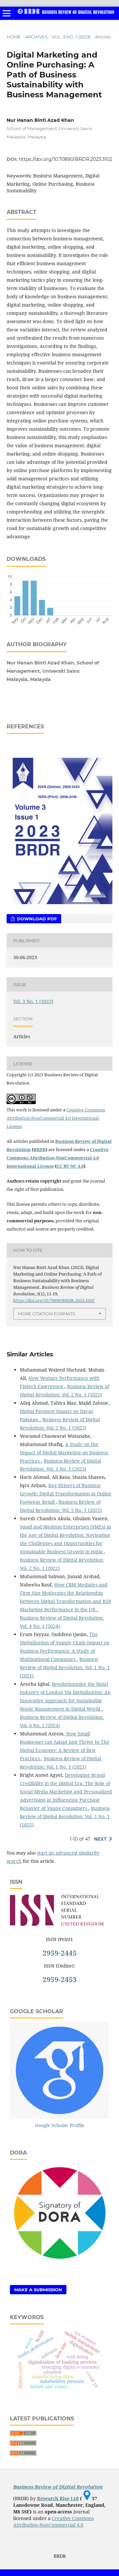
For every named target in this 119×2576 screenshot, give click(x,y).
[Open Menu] (7, 13)
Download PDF (36, 919)
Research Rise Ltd (58, 2498)
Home (14, 37)
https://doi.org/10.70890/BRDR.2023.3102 (65, 159)
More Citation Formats (46, 1314)
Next (100, 1839)
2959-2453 (60, 1979)
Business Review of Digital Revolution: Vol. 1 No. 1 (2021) (65, 1667)
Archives (36, 37)
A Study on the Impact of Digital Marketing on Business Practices (64, 1453)
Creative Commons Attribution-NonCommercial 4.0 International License (56, 1118)
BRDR (40, 1149)
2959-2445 (60, 1953)
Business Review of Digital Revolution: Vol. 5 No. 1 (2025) (65, 1816)
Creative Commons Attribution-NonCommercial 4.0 (54, 2522)
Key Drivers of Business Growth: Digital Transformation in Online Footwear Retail (66, 1494)
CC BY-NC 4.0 (70, 1166)
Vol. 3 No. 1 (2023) (71, 37)
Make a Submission (38, 2290)
